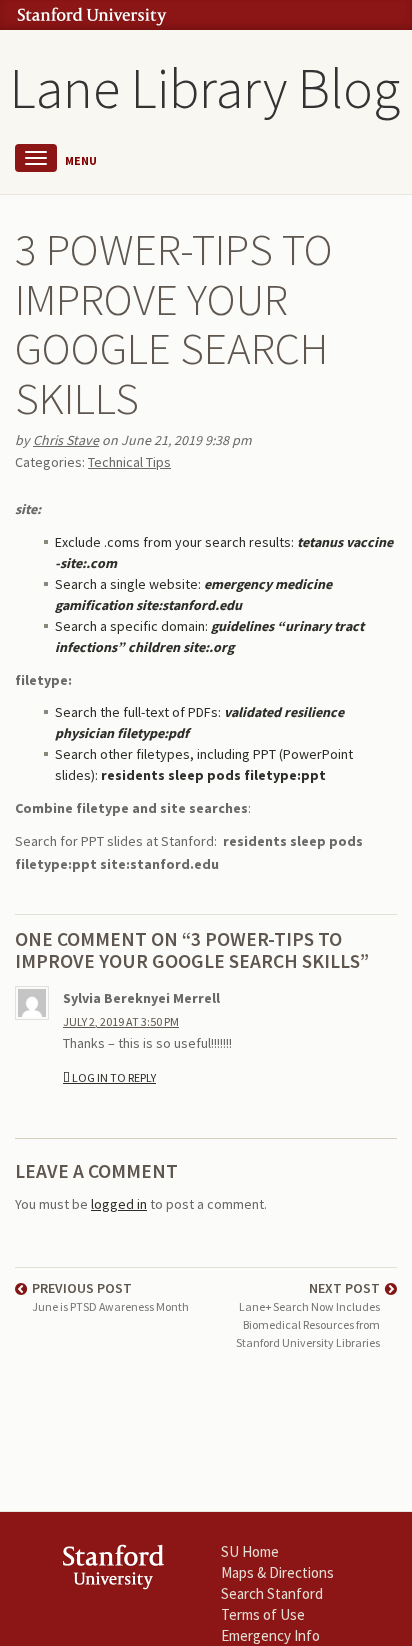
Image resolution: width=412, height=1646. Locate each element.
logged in (119, 1204)
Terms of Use (263, 1614)
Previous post (110, 1296)
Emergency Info (270, 1635)
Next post (308, 1315)
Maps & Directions (277, 1572)
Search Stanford (272, 1593)
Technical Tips (129, 462)
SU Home (250, 1551)
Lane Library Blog (205, 88)
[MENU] (36, 158)
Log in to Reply (114, 1077)
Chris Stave (66, 440)
